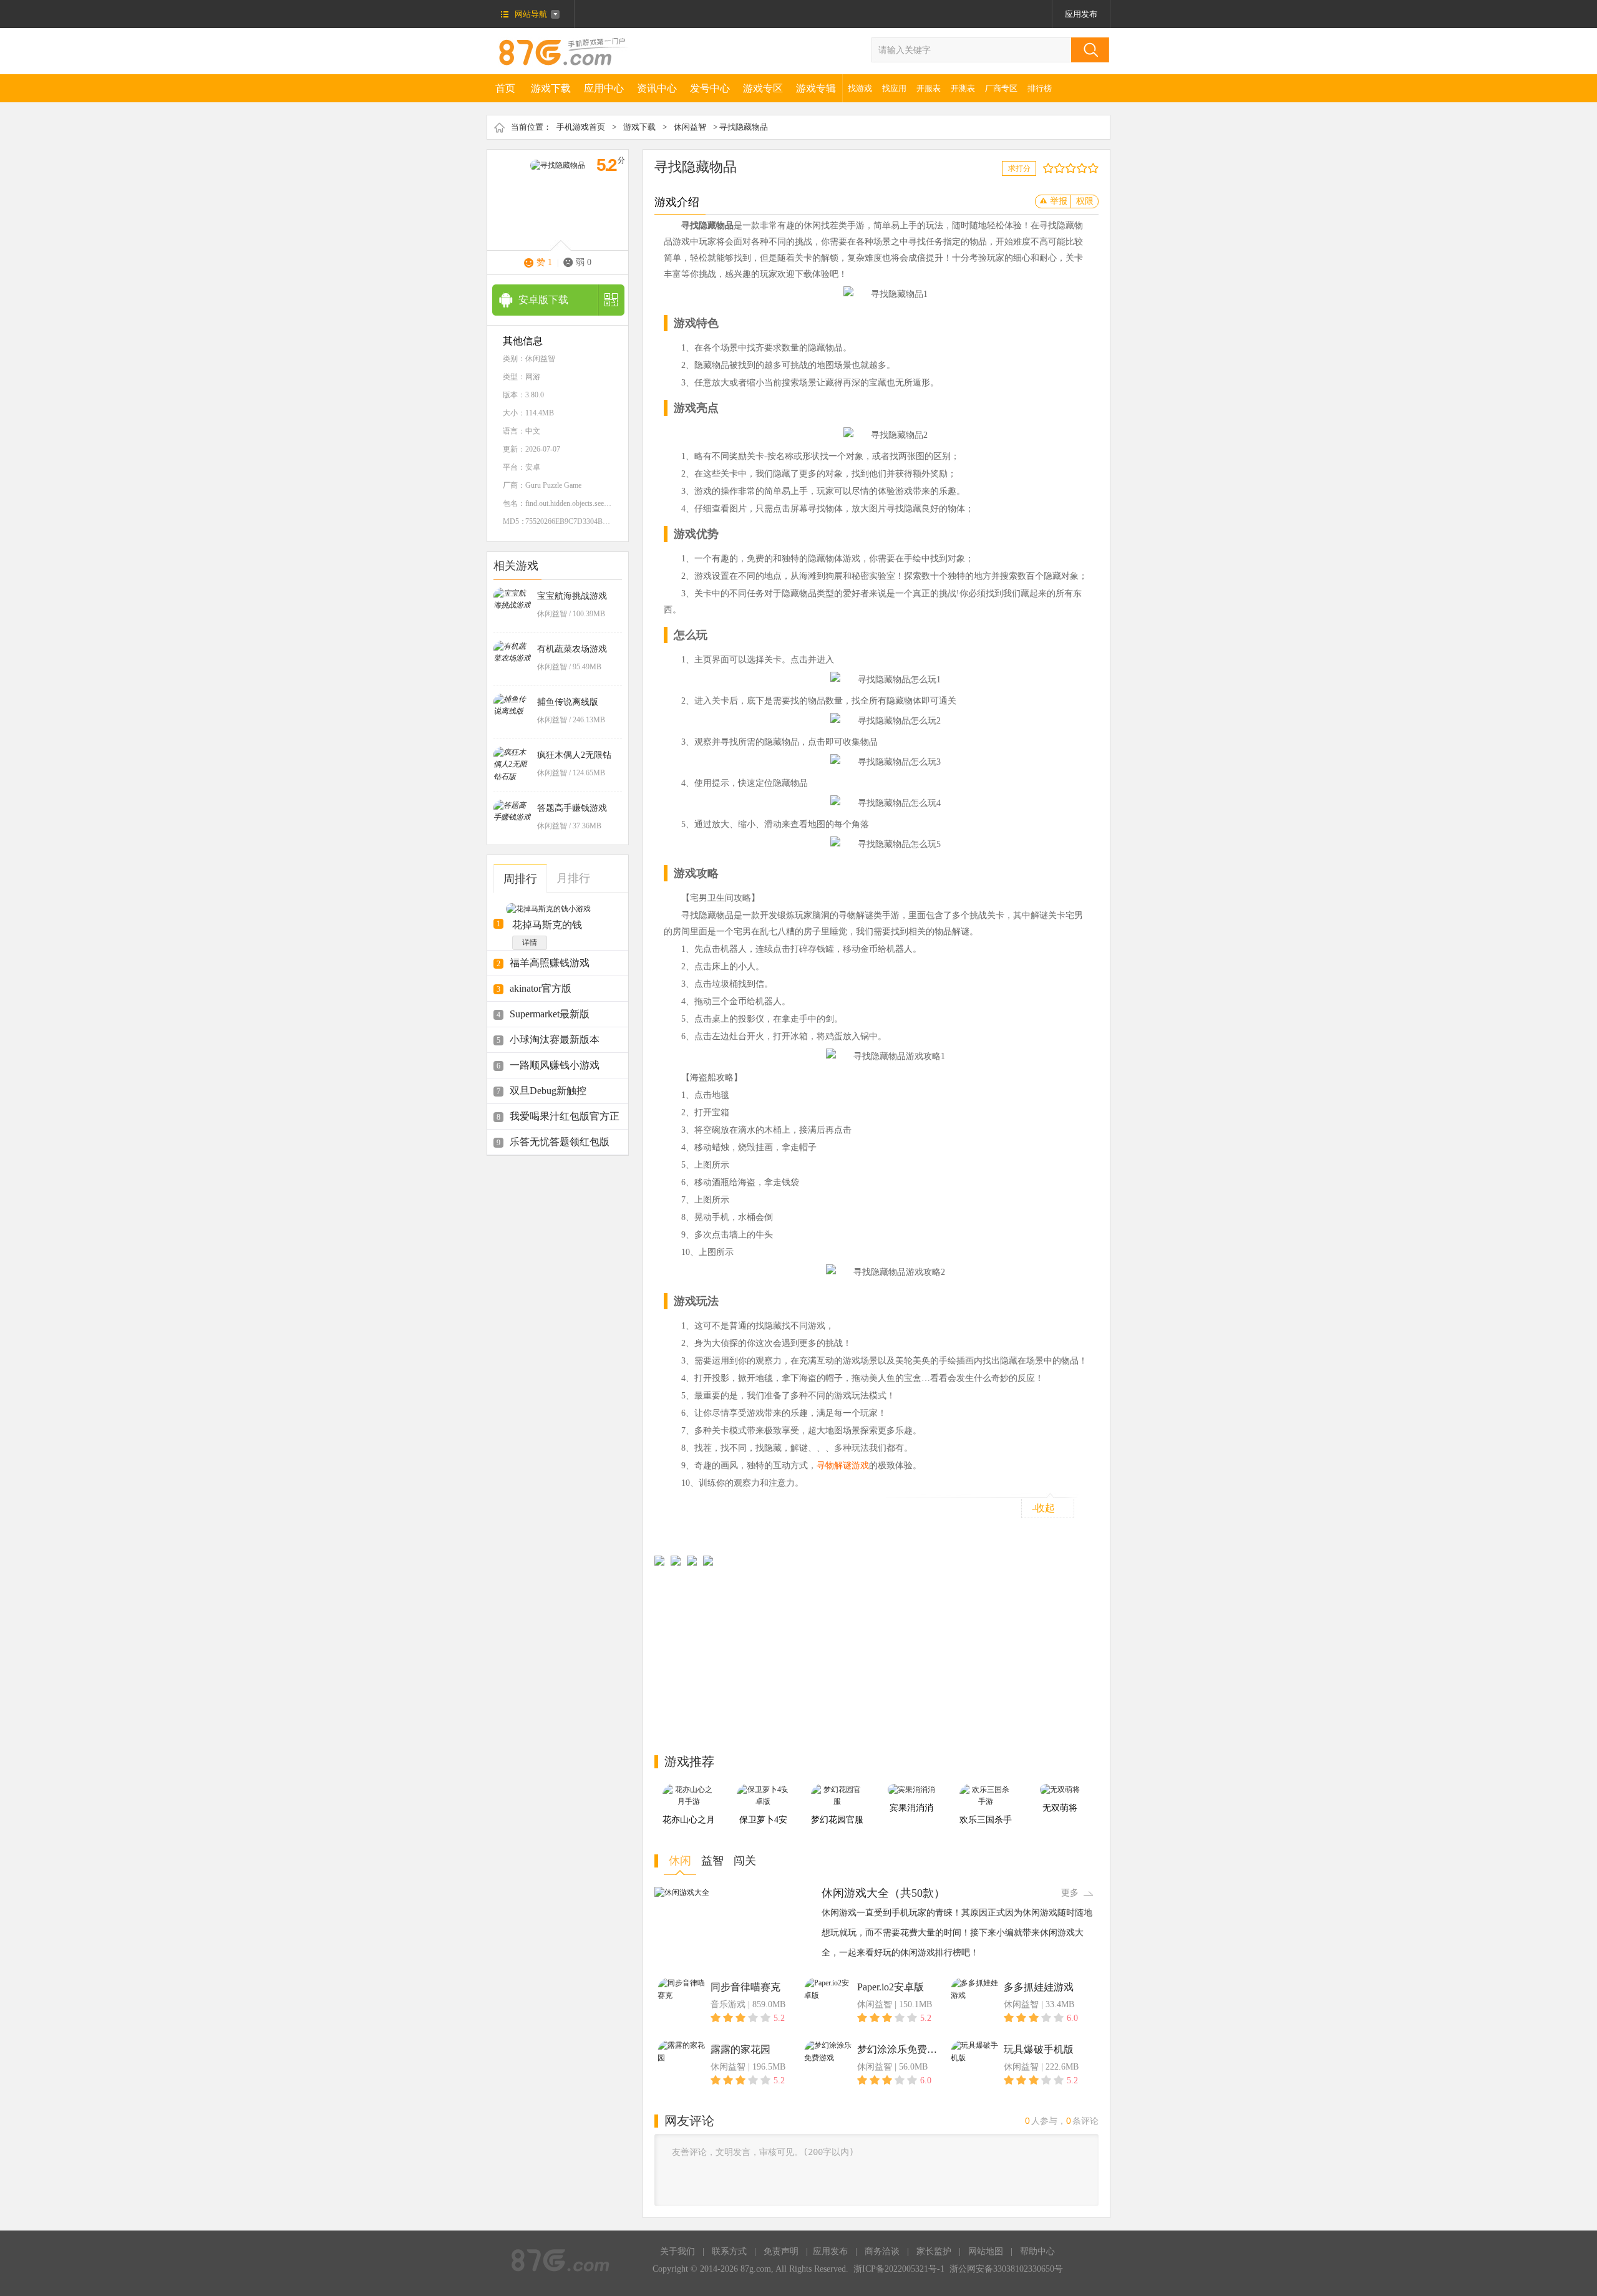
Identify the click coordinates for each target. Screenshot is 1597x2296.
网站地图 (986, 2251)
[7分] (1079, 168)
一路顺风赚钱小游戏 (555, 1065)
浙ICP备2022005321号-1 (899, 2269)
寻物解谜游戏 (843, 1465)
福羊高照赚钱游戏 (550, 963)
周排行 (520, 879)
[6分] (1073, 168)
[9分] (1090, 168)
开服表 (929, 88)
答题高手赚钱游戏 (572, 808)
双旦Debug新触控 (548, 1091)
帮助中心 (1037, 2251)
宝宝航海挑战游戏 (572, 596)
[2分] (1051, 168)
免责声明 (781, 2251)
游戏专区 (763, 88)
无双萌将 (1060, 1808)
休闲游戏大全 (855, 1893)
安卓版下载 (543, 300)
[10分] (1096, 168)
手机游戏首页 (581, 127)
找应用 (894, 88)
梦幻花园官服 (837, 1820)
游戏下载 (551, 88)
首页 (505, 88)
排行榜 (1040, 88)
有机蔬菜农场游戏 (572, 649)
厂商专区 (1001, 88)
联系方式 (729, 2251)
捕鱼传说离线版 (568, 702)
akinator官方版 (541, 988)
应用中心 (604, 88)
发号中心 (710, 88)
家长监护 (934, 2251)
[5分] (1068, 168)
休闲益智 (690, 127)
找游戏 (860, 88)
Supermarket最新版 (550, 1014)
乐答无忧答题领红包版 (560, 1142)
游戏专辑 (816, 88)
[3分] (1056, 168)
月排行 (573, 878)
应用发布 (1081, 14)
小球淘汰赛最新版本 (555, 1039)
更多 (1070, 1893)
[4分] (1062, 168)
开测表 (963, 88)
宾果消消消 (911, 1808)
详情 (530, 942)
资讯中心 (657, 88)
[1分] (1045, 168)
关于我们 (677, 2251)
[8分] (1085, 168)
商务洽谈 (882, 2251)
